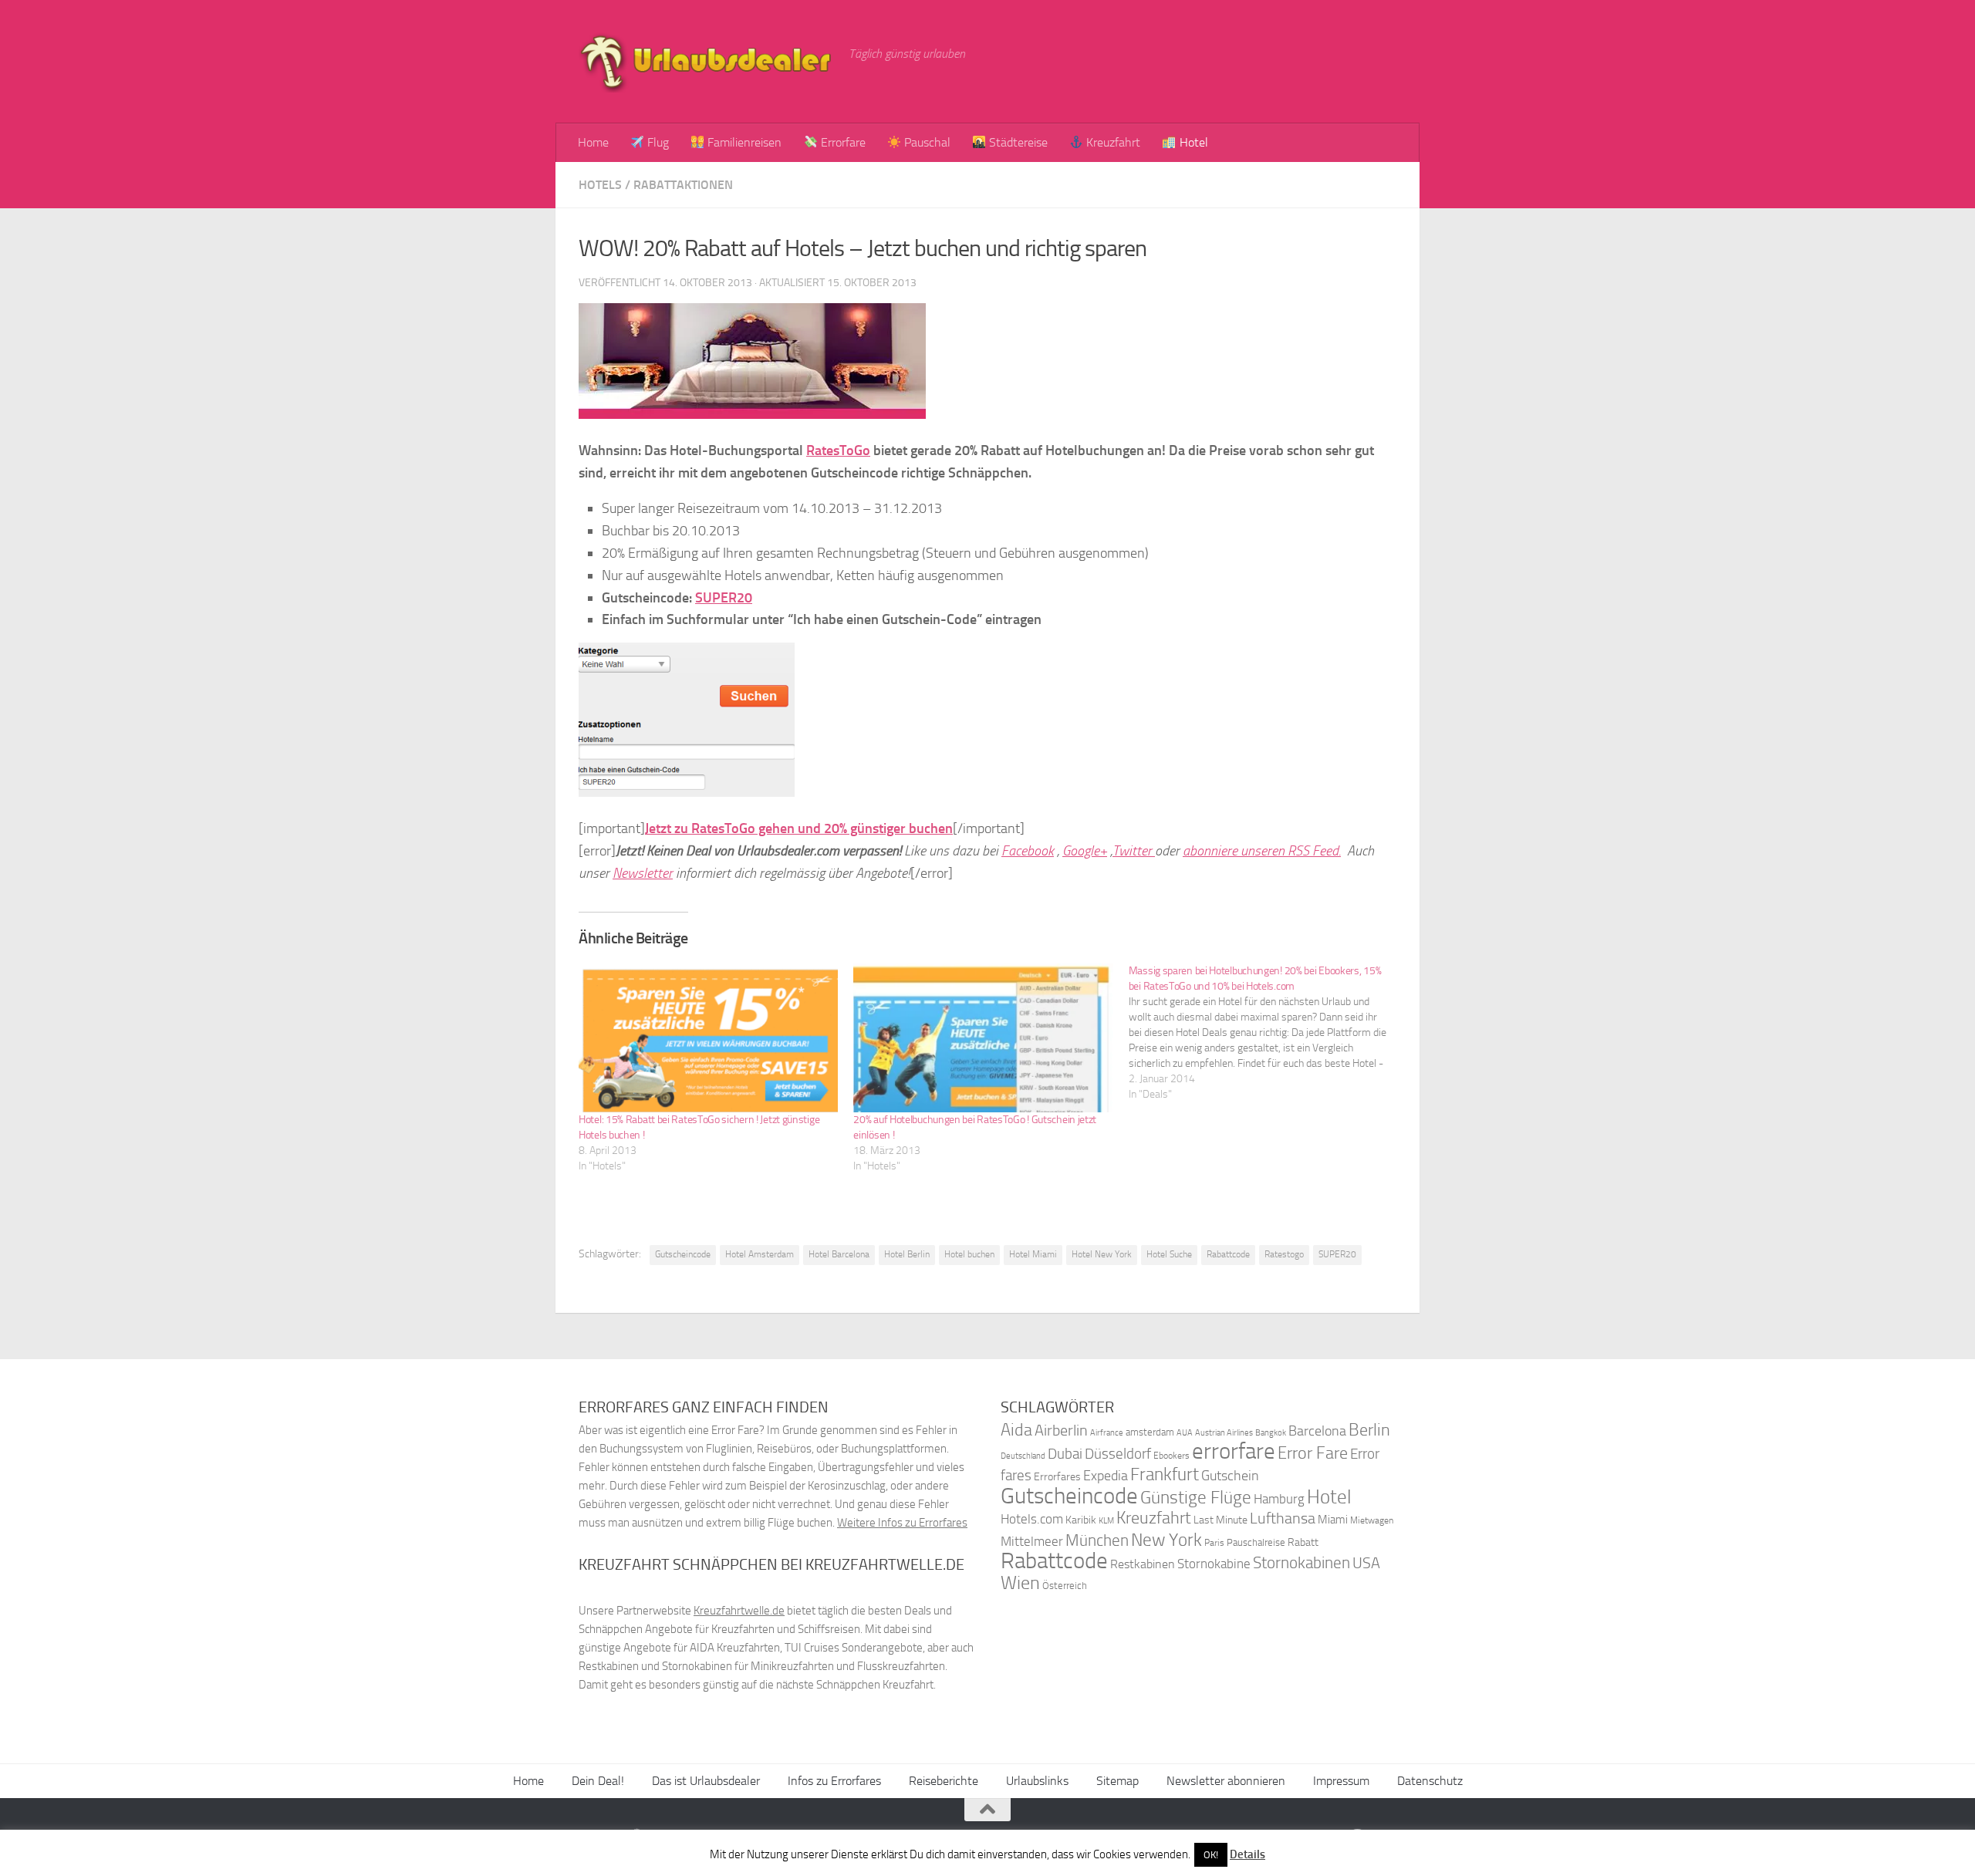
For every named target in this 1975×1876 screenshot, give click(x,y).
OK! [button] (1211, 1855)
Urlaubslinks (1037, 1781)
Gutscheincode (683, 1254)
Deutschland (1023, 1456)
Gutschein (1230, 1476)
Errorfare (842, 142)
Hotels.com (1032, 1519)
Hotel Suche (1169, 1254)
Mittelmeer (1032, 1542)
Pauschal (926, 142)
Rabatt (1303, 1542)
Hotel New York (1102, 1254)
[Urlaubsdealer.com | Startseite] (706, 62)
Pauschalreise (1256, 1542)
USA (1366, 1563)
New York (1166, 1540)
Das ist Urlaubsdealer (706, 1781)
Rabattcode (1228, 1254)
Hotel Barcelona (839, 1254)
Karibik (1081, 1520)
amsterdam (1150, 1432)
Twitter (1134, 851)
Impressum (1341, 1781)
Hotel (1192, 142)
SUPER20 (724, 598)
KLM (1106, 1521)
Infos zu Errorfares (834, 1781)
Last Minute (1220, 1520)
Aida (1016, 1430)
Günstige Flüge (1196, 1498)
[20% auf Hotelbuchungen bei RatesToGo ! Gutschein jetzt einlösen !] (983, 1038)
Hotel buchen (969, 1254)
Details (1247, 1854)
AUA (1185, 1432)
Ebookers (1171, 1455)
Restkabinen (1143, 1564)
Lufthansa (1283, 1518)
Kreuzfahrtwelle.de (739, 1611)
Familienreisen (743, 142)
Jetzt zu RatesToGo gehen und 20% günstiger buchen (799, 828)
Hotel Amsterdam (760, 1254)
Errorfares (1057, 1477)
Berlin (1369, 1430)
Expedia (1106, 1476)
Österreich (1065, 1586)
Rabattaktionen (683, 185)
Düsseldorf (1118, 1454)
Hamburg (1279, 1499)
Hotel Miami (1033, 1254)
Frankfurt (1165, 1474)
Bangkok (1271, 1433)
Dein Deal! (598, 1781)
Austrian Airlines (1224, 1433)
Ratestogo (1284, 1254)
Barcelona (1317, 1431)
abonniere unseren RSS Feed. (1262, 851)
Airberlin (1061, 1430)
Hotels (600, 185)
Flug (657, 142)
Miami (1333, 1520)
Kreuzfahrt (1112, 142)
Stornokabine (1214, 1564)
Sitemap (1117, 1781)
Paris (1214, 1543)
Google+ (1085, 851)
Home (593, 142)
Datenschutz (1430, 1781)
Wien (1020, 1582)
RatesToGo (838, 450)
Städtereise (1017, 142)
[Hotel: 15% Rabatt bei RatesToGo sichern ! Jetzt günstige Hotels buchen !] (708, 1038)
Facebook (1028, 851)
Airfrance (1107, 1432)
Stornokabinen (1301, 1563)
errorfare (1234, 1451)
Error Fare (1313, 1453)
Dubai (1065, 1454)
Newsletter (643, 873)
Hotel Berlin (907, 1254)
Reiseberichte (944, 1781)
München (1097, 1540)
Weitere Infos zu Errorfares (902, 1523)
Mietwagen (1372, 1520)
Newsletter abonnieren (1226, 1781)
